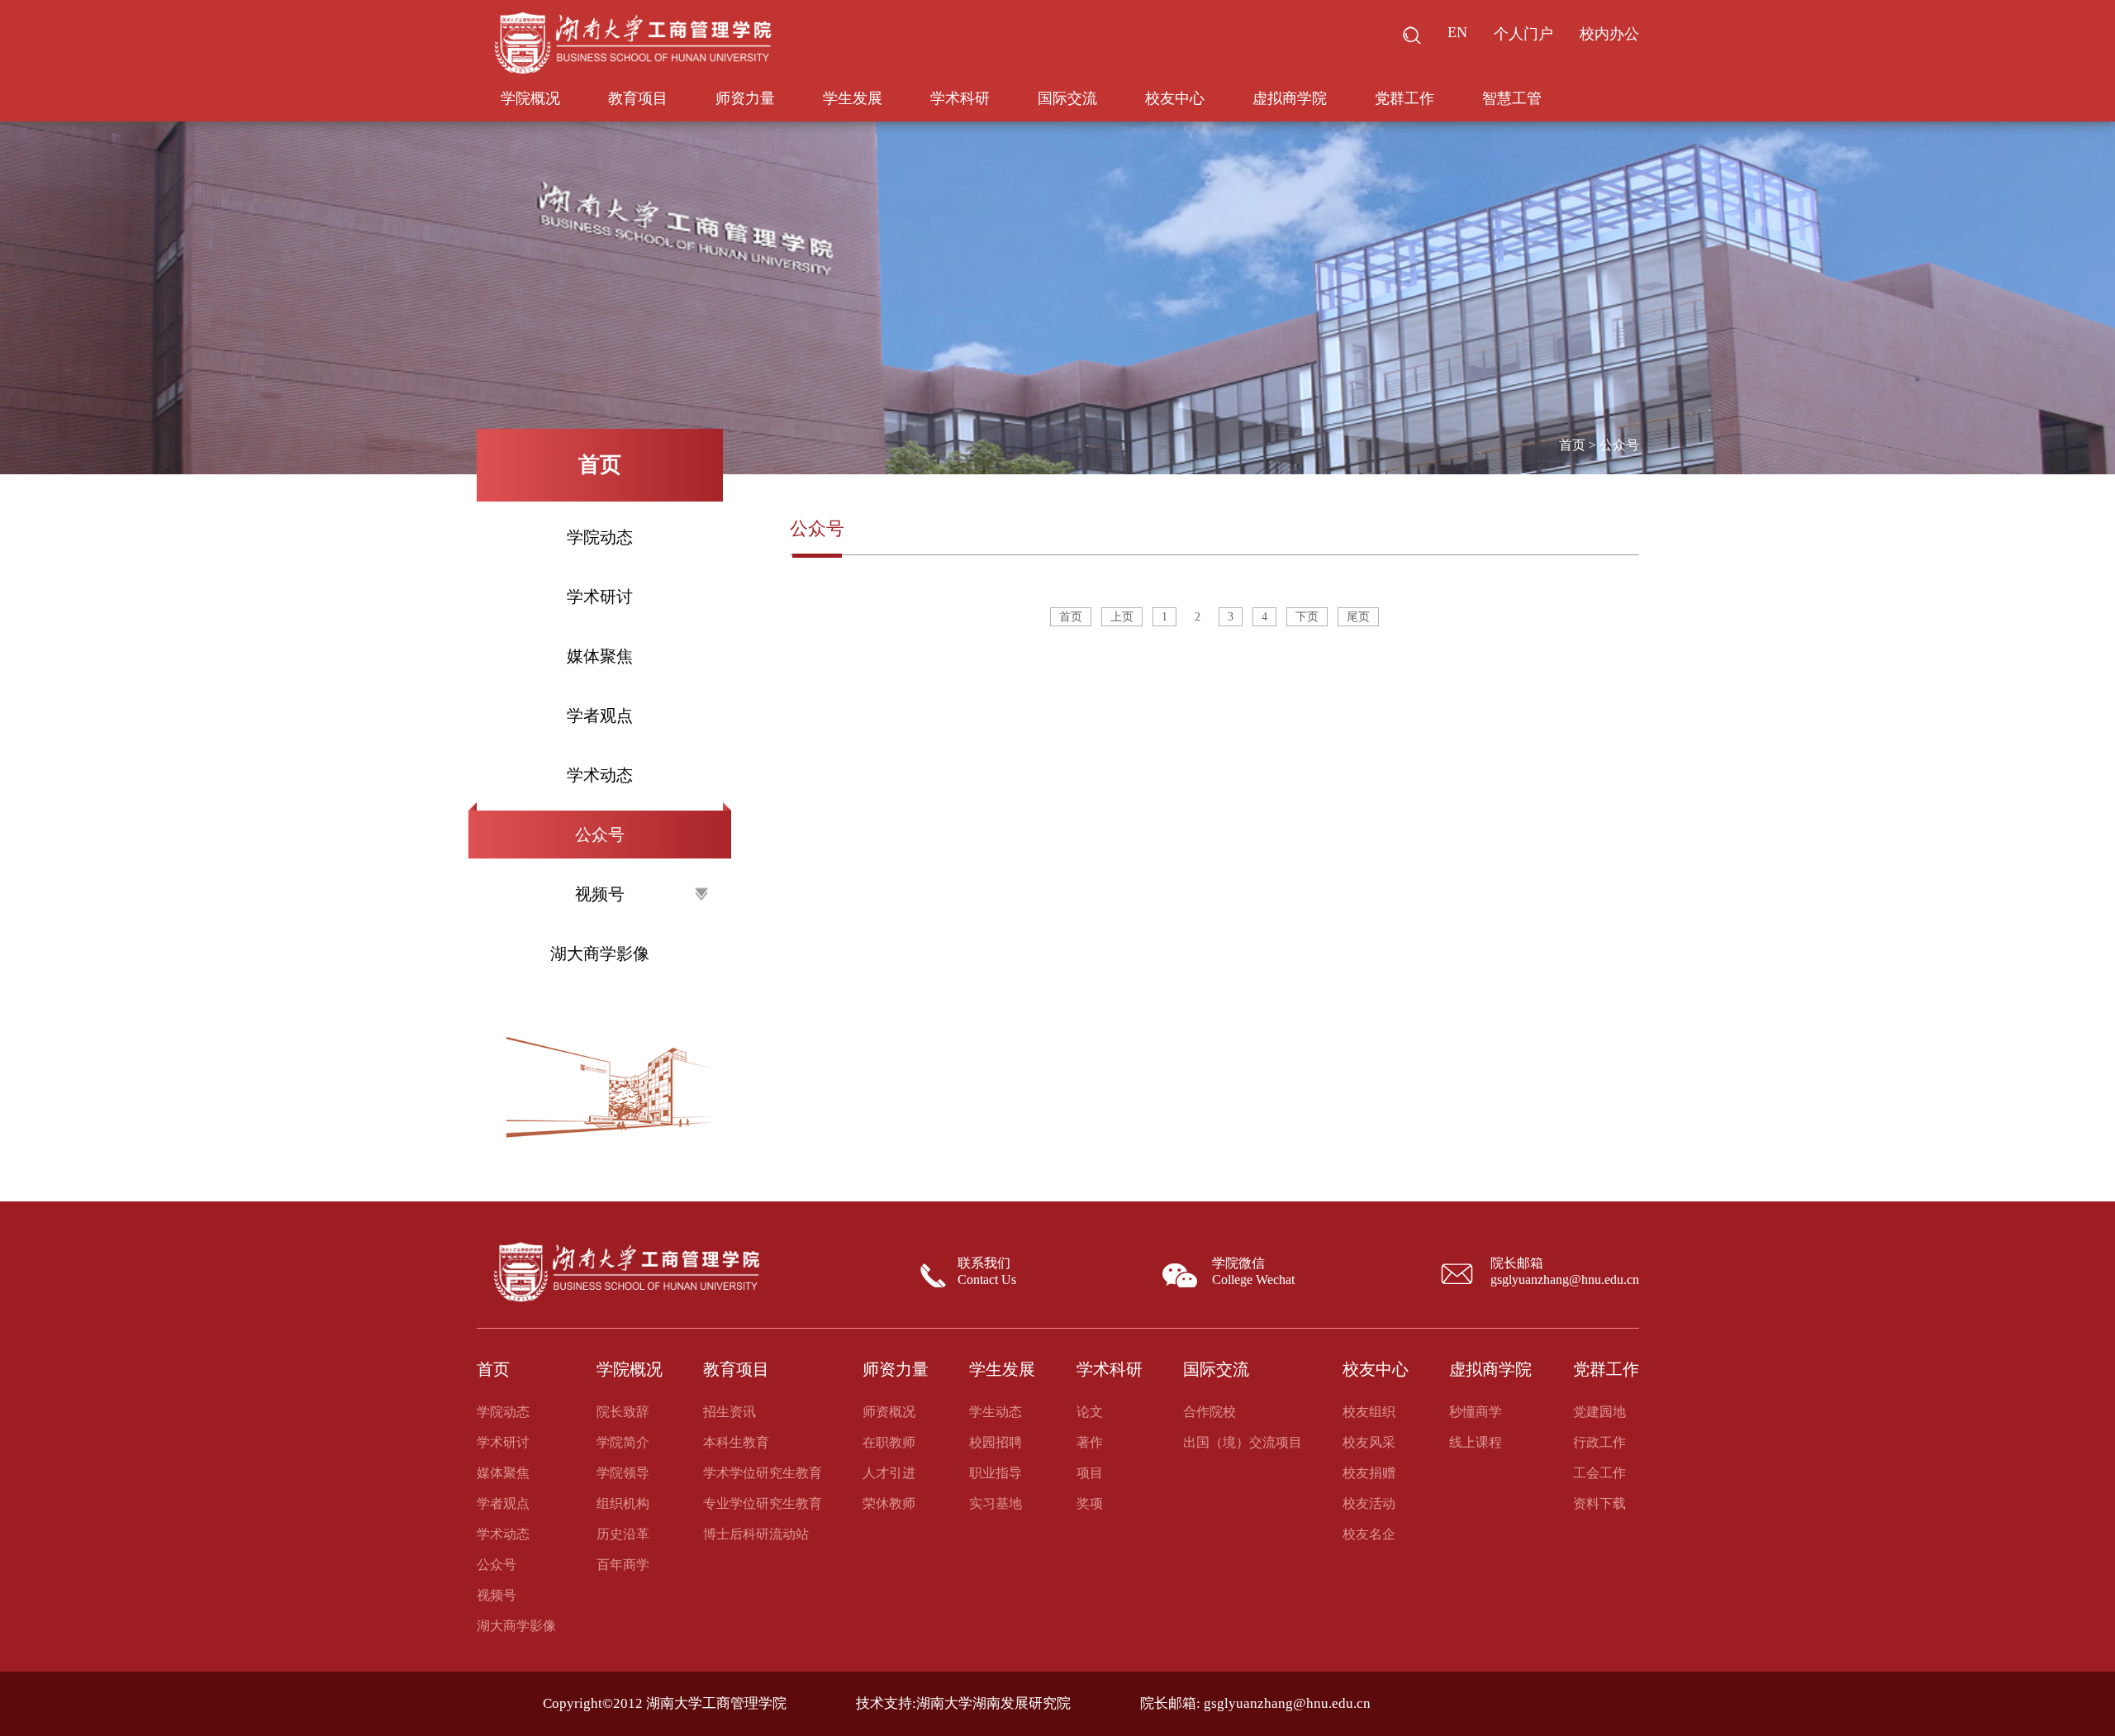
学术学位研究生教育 (763, 1473)
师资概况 (889, 1412)
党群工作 (1404, 98)
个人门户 (1523, 34)
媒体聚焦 (600, 656)
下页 (1307, 617)
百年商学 (623, 1565)
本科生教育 (736, 1442)
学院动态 (600, 537)
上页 (1122, 617)
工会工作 (1599, 1473)
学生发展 (853, 98)
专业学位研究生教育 (763, 1503)
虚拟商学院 (1290, 98)
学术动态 (600, 775)
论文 (1090, 1412)
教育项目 (638, 98)
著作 (1090, 1442)
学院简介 (623, 1442)
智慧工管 (1512, 98)
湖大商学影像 (600, 954)
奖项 (1090, 1503)
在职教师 (889, 1442)
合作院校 (1210, 1412)
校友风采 (1369, 1442)
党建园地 (1599, 1412)
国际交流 (1067, 98)
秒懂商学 (1476, 1412)
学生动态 (996, 1412)
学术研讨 (600, 597)
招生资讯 (730, 1412)
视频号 (497, 1595)
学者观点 (600, 716)
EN (1457, 32)
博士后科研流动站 (756, 1534)
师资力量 (745, 98)
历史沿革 (623, 1534)
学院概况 (530, 98)
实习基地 (996, 1503)
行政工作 (1599, 1442)
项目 (1090, 1473)
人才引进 (889, 1473)
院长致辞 (623, 1412)
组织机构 (623, 1503)
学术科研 (960, 98)
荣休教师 (889, 1503)
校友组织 (1369, 1412)
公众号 (600, 835)
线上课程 (1476, 1442)
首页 (1572, 445)
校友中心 (1175, 98)
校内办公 (1609, 34)
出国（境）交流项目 (1243, 1442)
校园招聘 (996, 1442)
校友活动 (1369, 1503)
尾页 (1358, 617)
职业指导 (996, 1473)
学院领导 (623, 1473)
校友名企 (1369, 1534)
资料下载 (1599, 1503)
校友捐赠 (1369, 1473)
